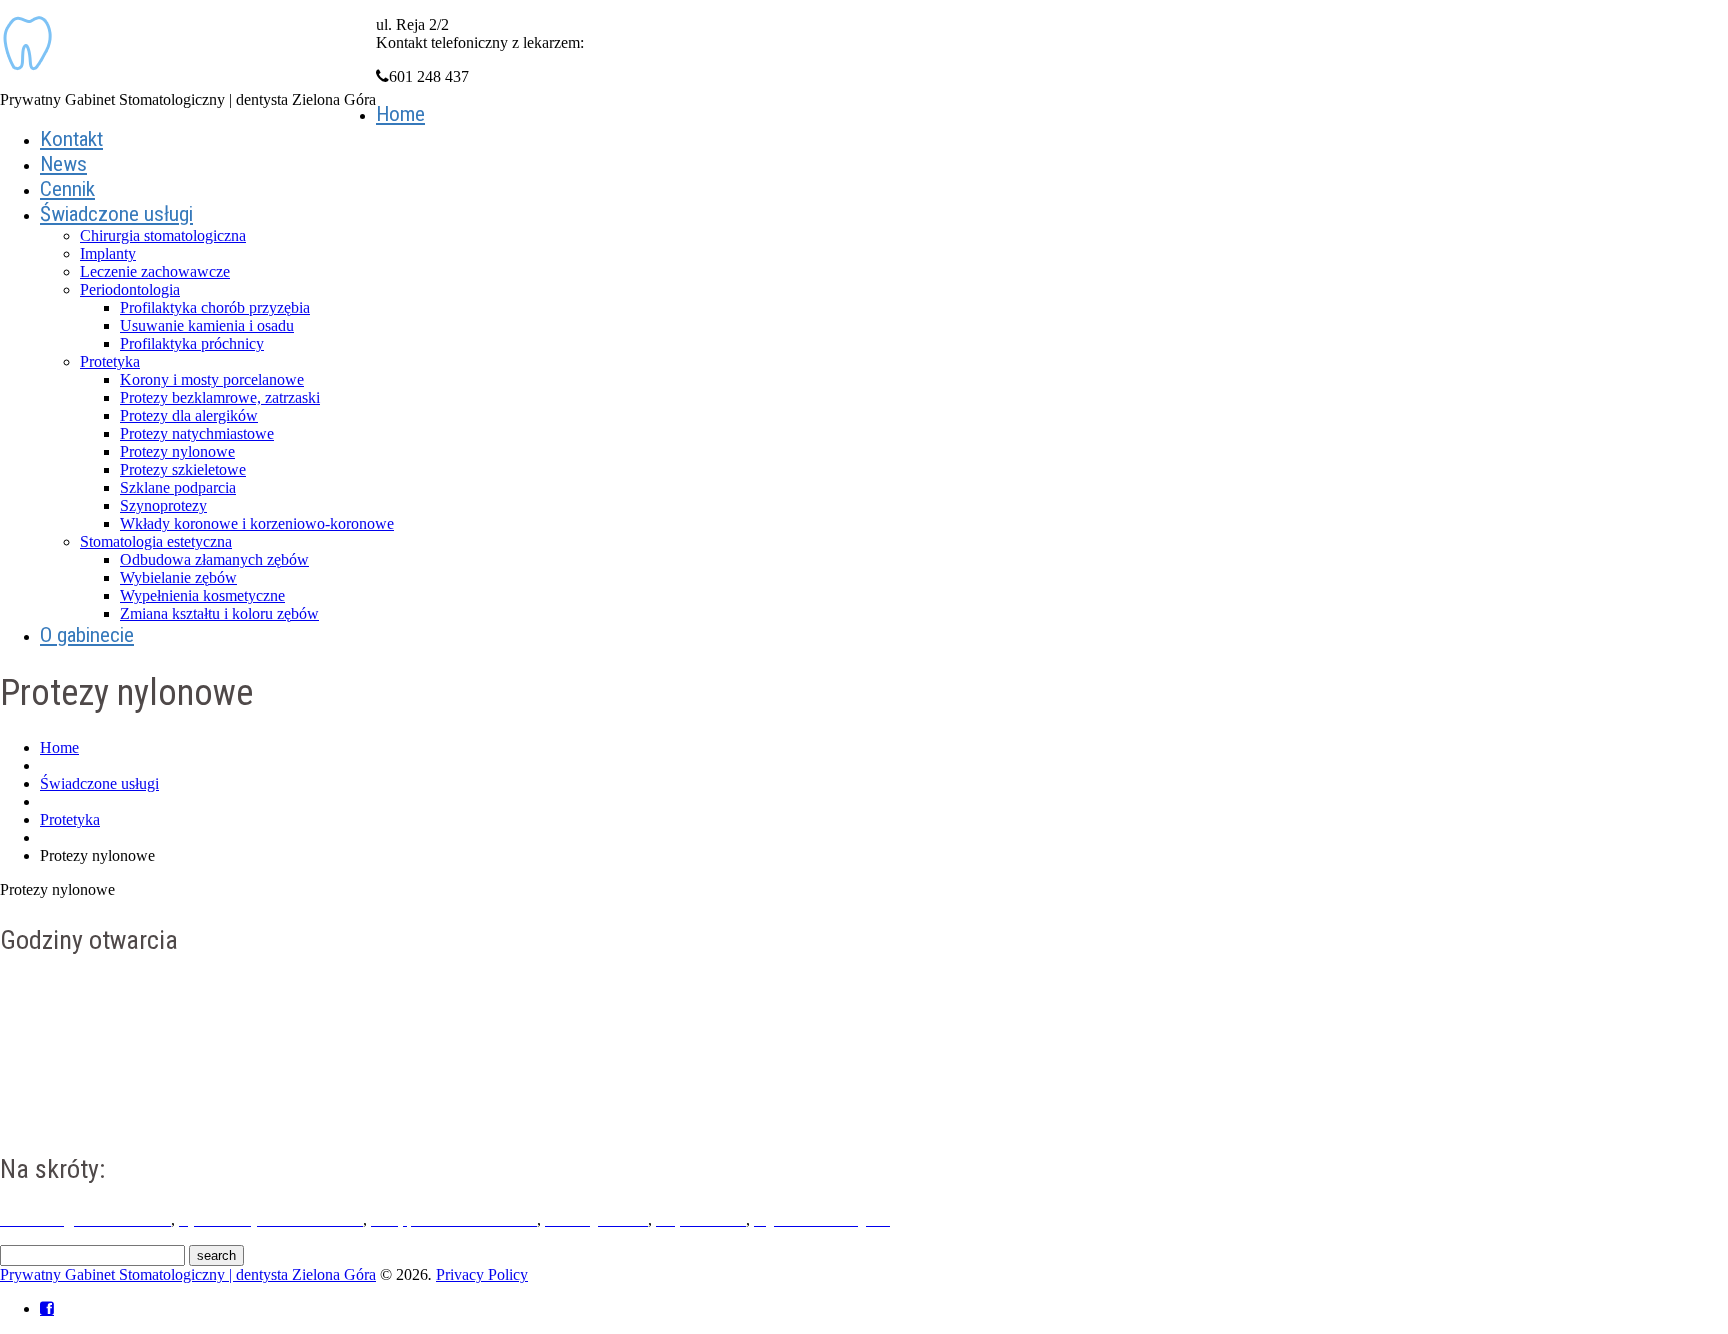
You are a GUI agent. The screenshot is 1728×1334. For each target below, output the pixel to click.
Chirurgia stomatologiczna (163, 235)
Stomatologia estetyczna (156, 541)
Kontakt (71, 139)
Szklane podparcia (178, 487)
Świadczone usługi (116, 214)
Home (400, 114)
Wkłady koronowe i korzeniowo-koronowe (257, 523)
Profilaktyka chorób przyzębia (215, 307)
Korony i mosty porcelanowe (212, 379)
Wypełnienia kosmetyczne (202, 595)
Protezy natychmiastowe (197, 433)
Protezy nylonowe (177, 451)
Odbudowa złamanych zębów (214, 559)
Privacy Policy (482, 1274)
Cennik (67, 189)
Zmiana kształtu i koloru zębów (219, 613)
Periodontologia (130, 289)
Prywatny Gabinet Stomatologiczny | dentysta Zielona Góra (188, 1274)
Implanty (108, 253)
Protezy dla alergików (189, 415)
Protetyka (110, 361)
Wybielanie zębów (178, 577)
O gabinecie (87, 635)
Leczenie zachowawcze (155, 271)
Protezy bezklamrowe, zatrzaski (220, 397)
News (63, 164)
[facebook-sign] (47, 1308)
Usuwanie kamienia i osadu (207, 325)
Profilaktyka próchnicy (192, 343)
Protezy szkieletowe (183, 469)
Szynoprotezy (163, 505)
